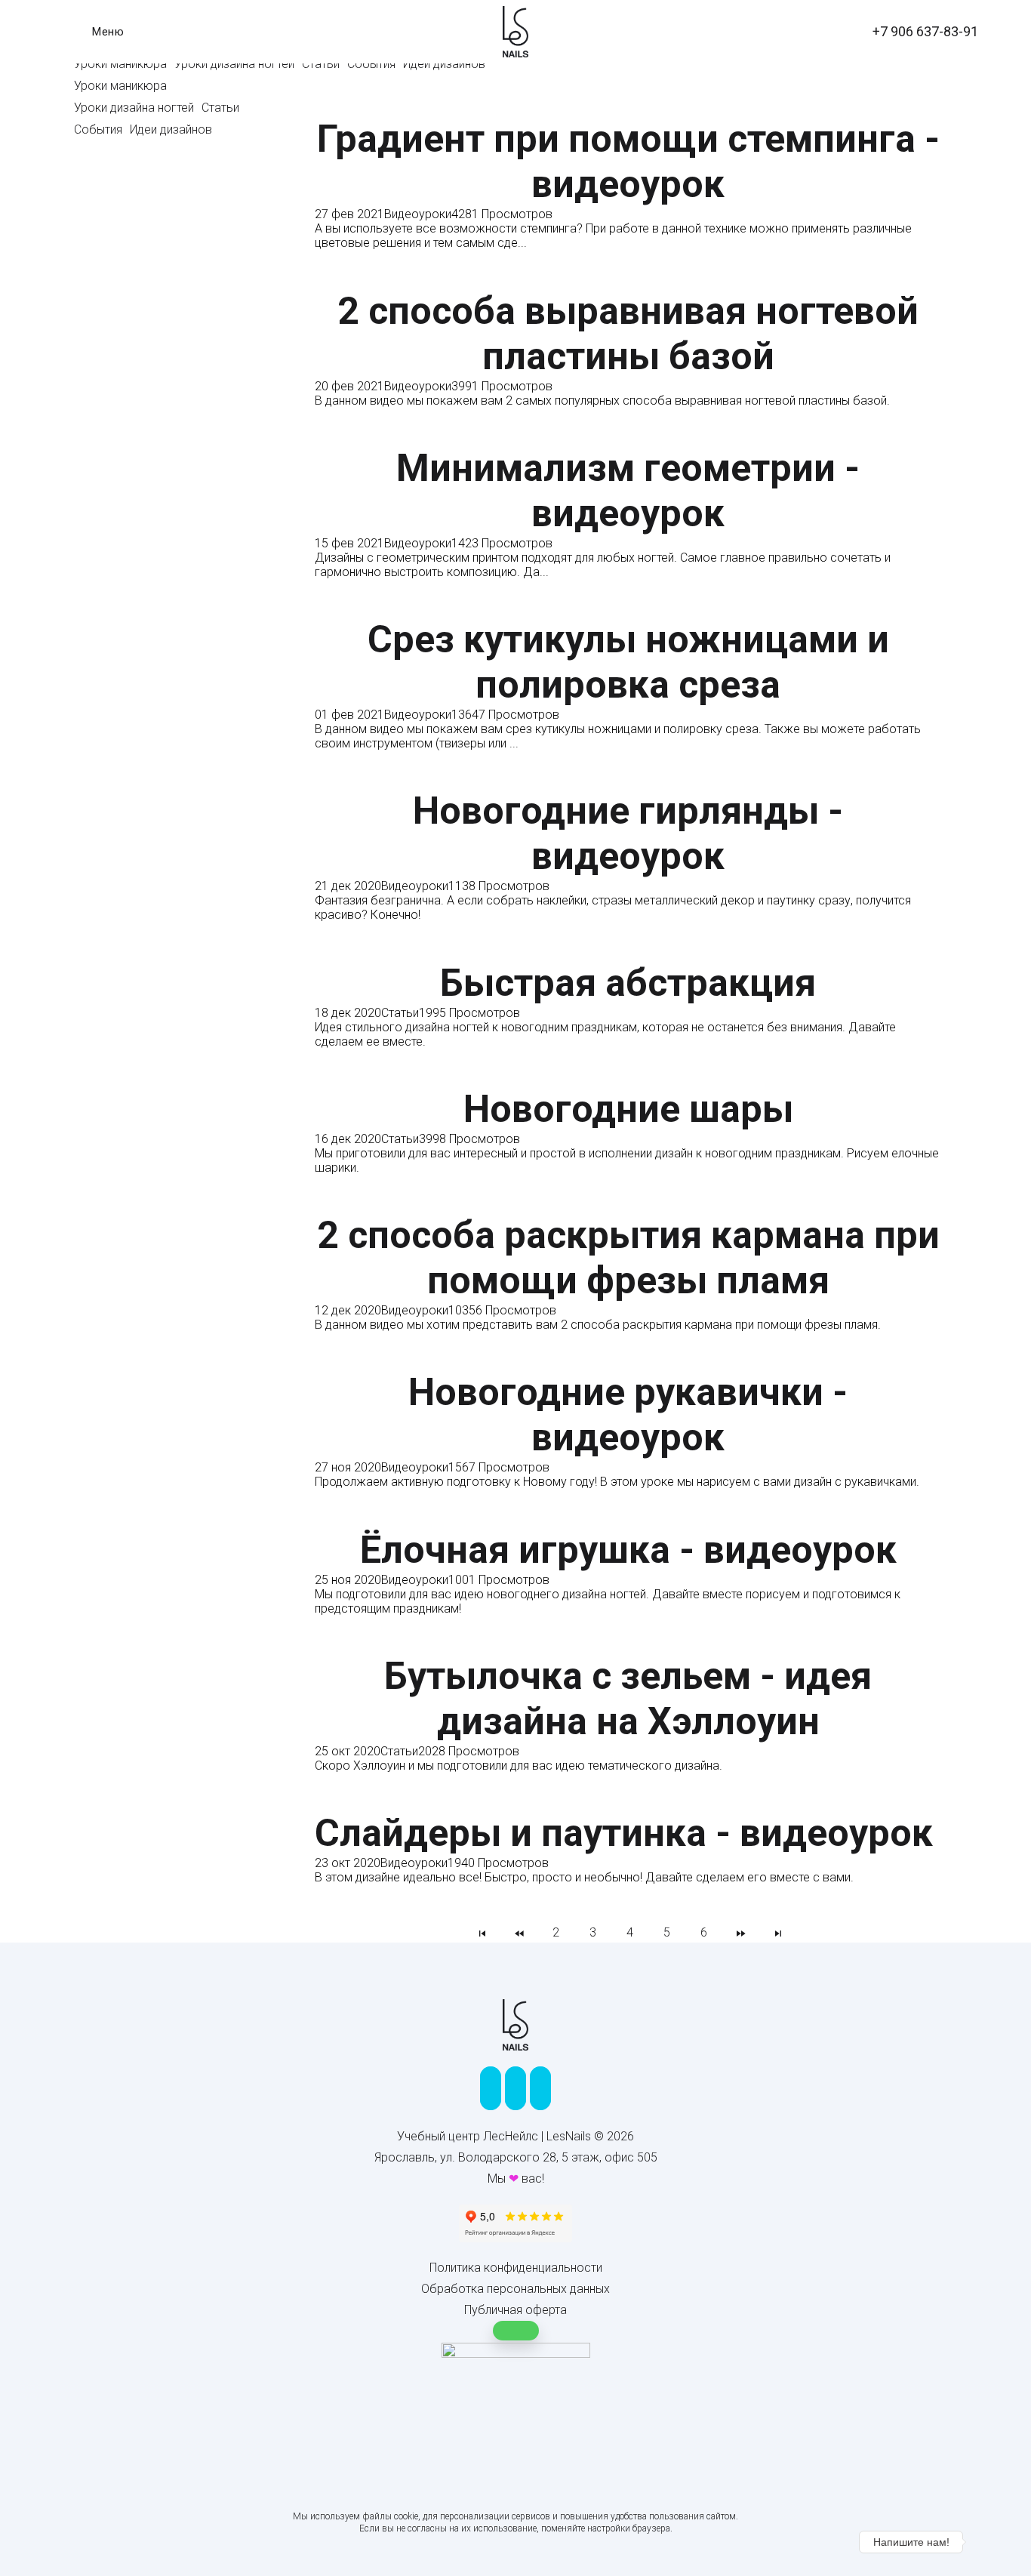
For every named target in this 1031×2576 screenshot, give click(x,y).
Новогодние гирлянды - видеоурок (628, 834)
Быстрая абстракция (628, 983)
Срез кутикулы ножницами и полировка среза (628, 662)
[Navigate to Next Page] (741, 1932)
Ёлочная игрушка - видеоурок (628, 1550)
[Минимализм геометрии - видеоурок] (628, 438)
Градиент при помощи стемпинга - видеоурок (628, 162)
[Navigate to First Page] (482, 1932)
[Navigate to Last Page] (778, 1932)
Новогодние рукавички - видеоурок (628, 1415)
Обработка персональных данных (515, 2289)
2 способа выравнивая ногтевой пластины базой (628, 334)
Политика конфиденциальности (516, 2268)
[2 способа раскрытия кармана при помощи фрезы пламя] (628, 1205)
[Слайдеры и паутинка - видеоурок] (624, 1803)
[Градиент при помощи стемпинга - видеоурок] (628, 109)
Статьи (400, 1013)
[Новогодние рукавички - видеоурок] (628, 1362)
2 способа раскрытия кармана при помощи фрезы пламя (628, 1258)
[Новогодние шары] (628, 1078)
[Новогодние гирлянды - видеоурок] (628, 781)
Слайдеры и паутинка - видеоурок (624, 1833)
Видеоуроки (418, 214)
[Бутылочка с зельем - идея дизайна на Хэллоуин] (628, 1645)
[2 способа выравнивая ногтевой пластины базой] (628, 280)
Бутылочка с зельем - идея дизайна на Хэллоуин (628, 1699)
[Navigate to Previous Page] (519, 1932)
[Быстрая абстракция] (628, 952)
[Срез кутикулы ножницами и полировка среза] (628, 609)
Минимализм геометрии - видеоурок (628, 491)
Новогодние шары (628, 1109)
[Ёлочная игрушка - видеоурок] (628, 1519)
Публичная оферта (515, 2310)
